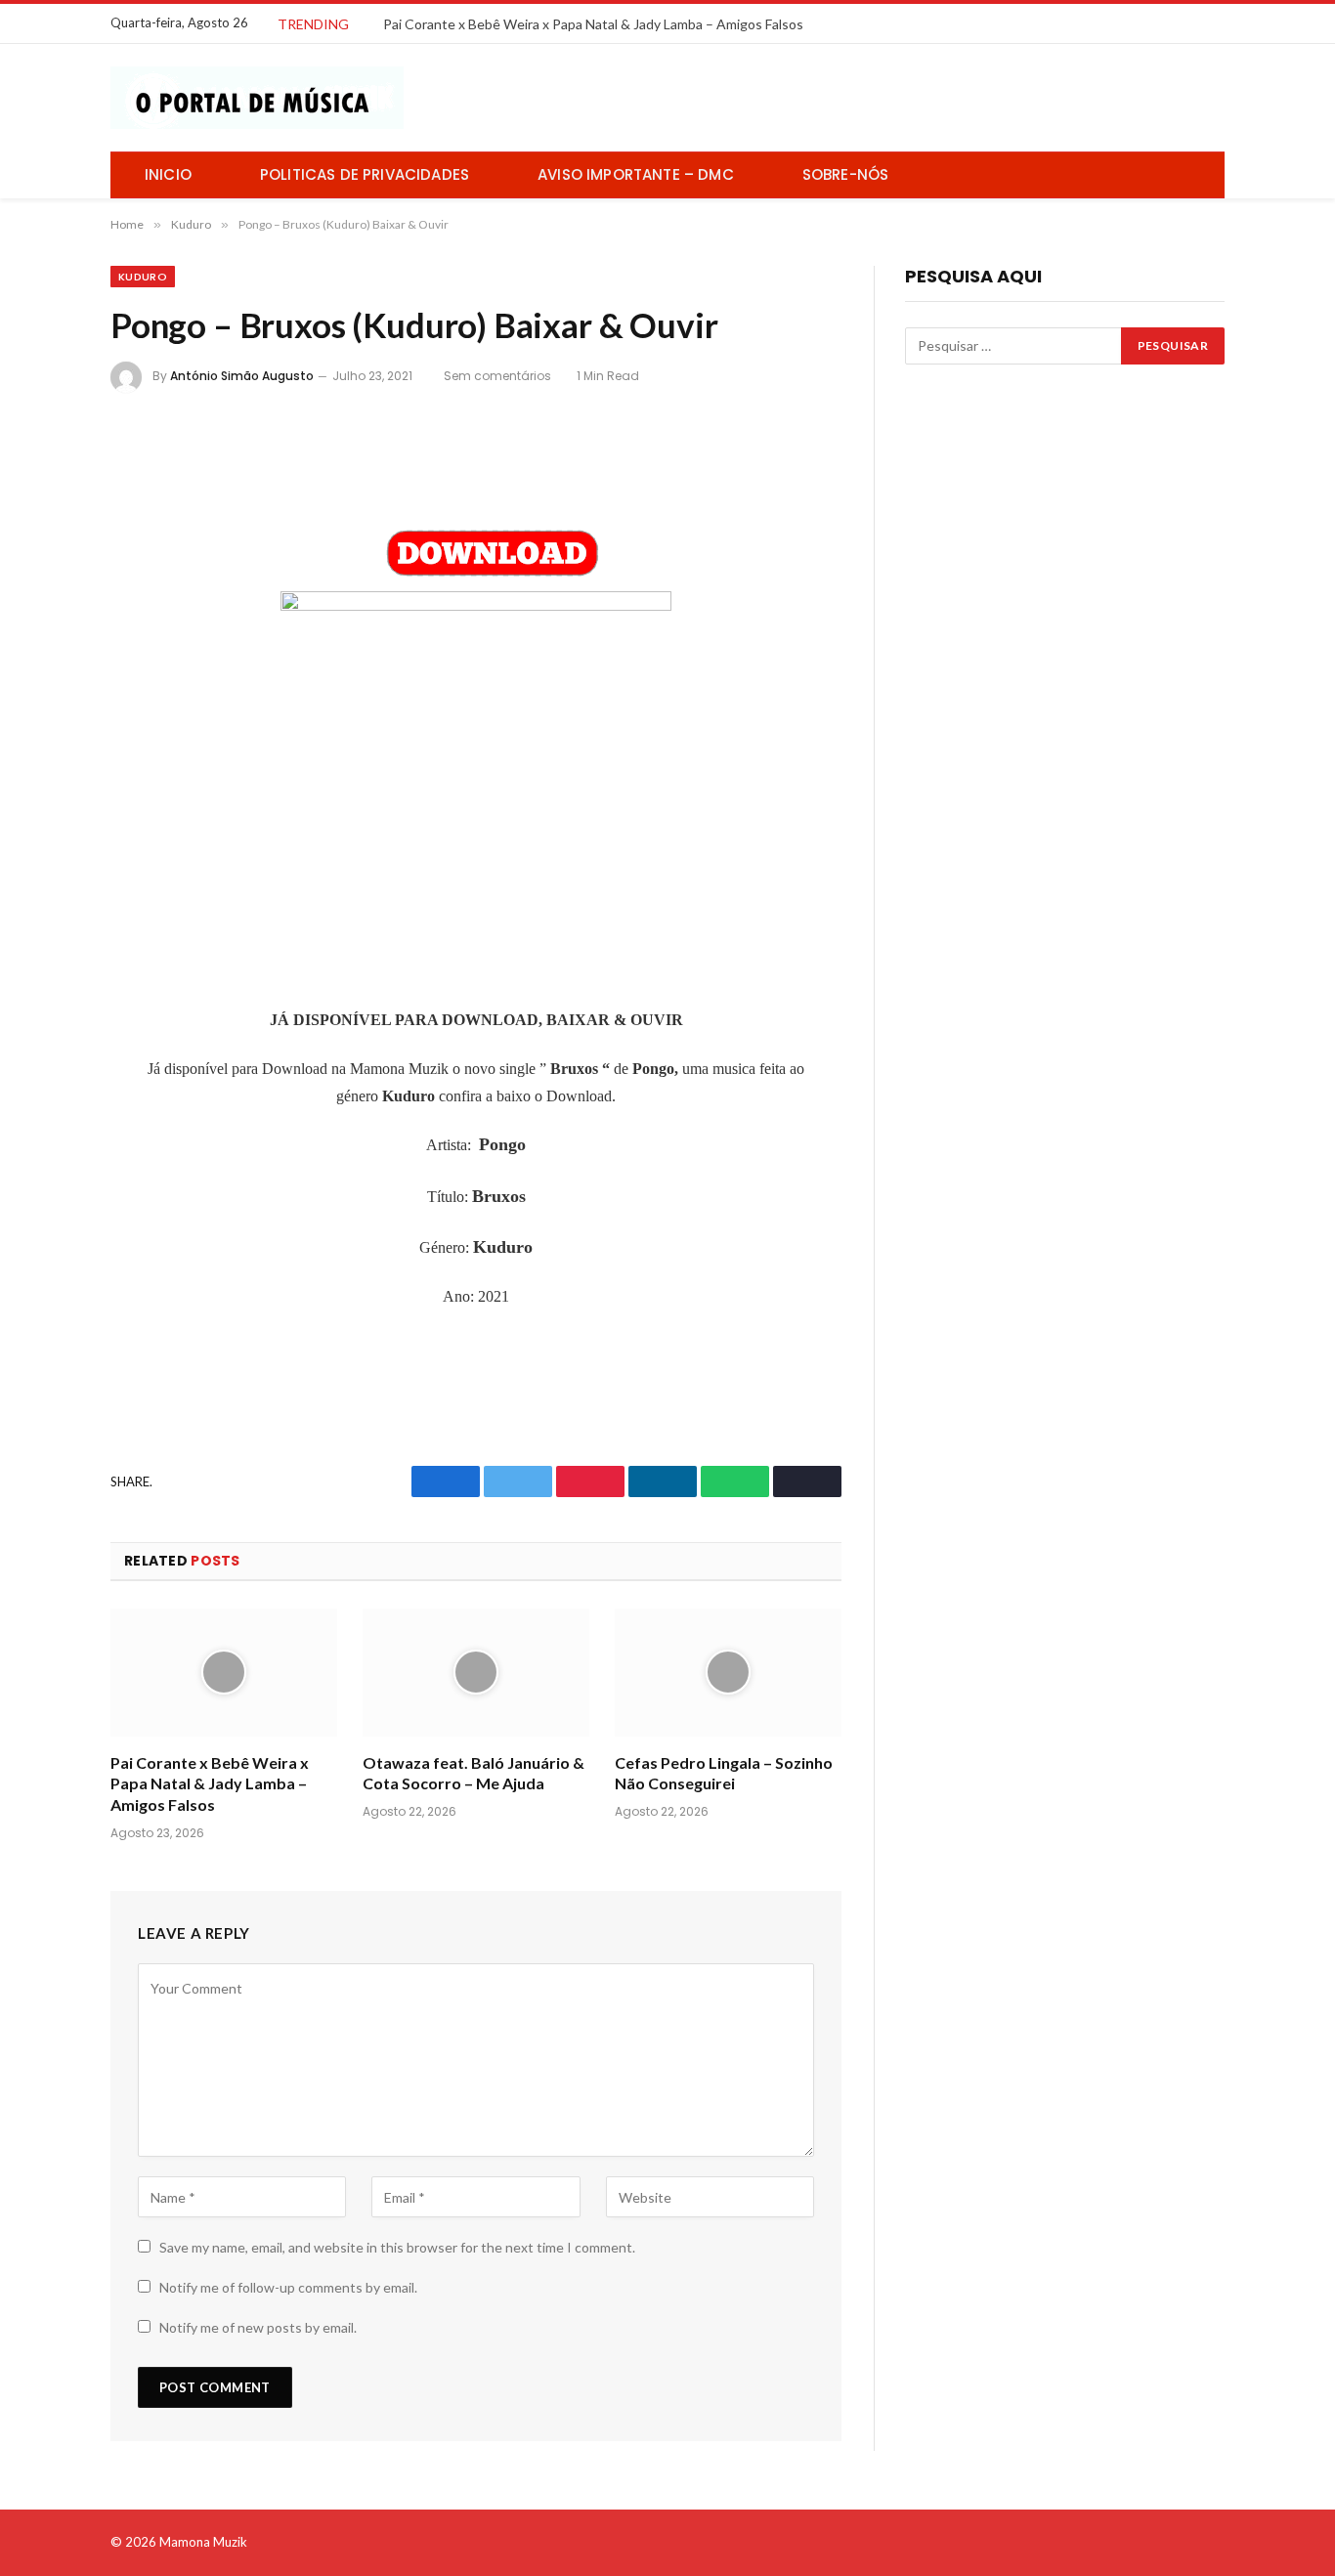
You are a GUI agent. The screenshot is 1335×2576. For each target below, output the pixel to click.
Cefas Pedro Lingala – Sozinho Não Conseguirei (724, 1773)
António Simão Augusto (242, 376)
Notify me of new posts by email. (258, 2327)
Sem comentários (497, 376)
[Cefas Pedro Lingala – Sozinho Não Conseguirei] (728, 1673)
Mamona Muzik (203, 2542)
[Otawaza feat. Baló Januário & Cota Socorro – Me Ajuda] (476, 1673)
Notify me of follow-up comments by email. (288, 2287)
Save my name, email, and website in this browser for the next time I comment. (397, 2247)
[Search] (1202, 175)
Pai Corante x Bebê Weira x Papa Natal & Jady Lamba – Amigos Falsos (593, 24)
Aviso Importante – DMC (636, 174)
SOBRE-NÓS (846, 174)
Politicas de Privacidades (365, 174)
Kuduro (143, 277)
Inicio (168, 174)
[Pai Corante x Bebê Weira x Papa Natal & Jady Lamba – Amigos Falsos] (224, 1673)
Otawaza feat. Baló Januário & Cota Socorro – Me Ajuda (474, 1773)
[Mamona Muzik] (257, 98)
